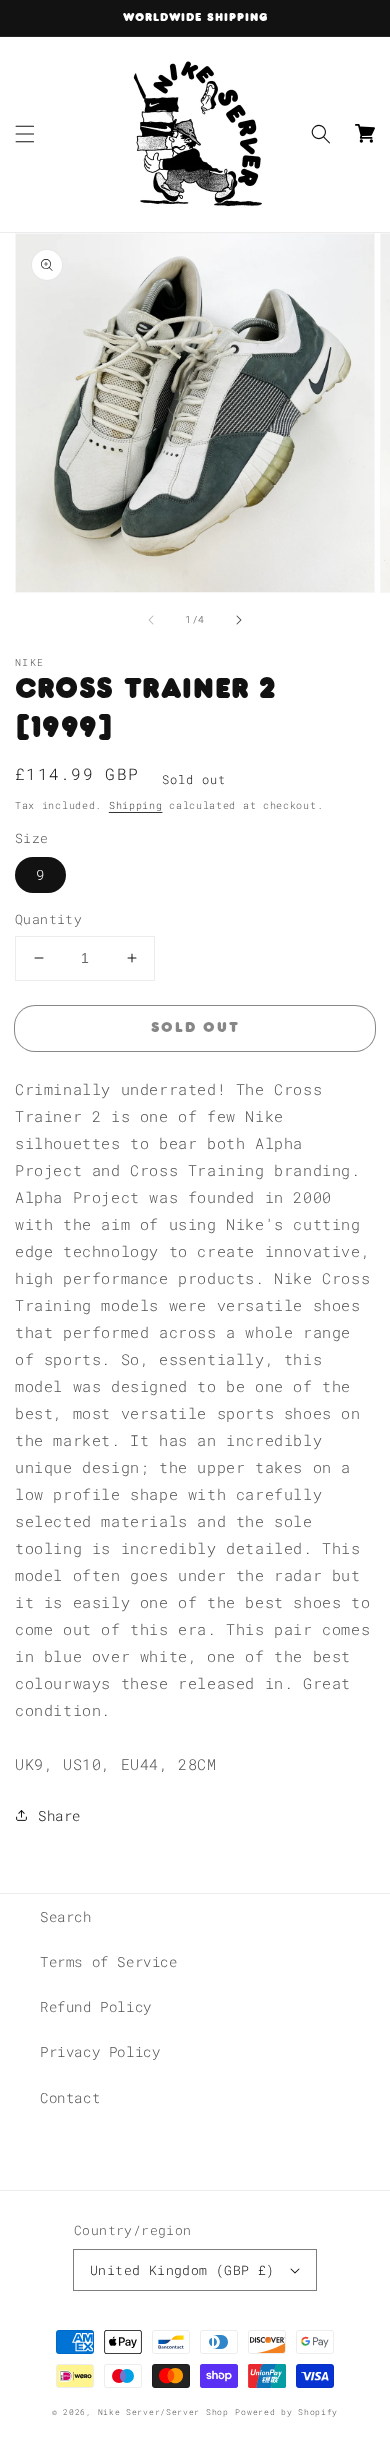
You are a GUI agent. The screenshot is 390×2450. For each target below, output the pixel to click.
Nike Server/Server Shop (163, 2411)
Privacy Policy (100, 2051)
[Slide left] (151, 620)
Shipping (136, 805)
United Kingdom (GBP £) (182, 2270)
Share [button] (59, 1815)
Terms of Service (109, 1961)
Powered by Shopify (286, 2411)
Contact (70, 2097)
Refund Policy (96, 2006)
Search (66, 1916)
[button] (25, 134)
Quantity (48, 919)
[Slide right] (239, 620)
